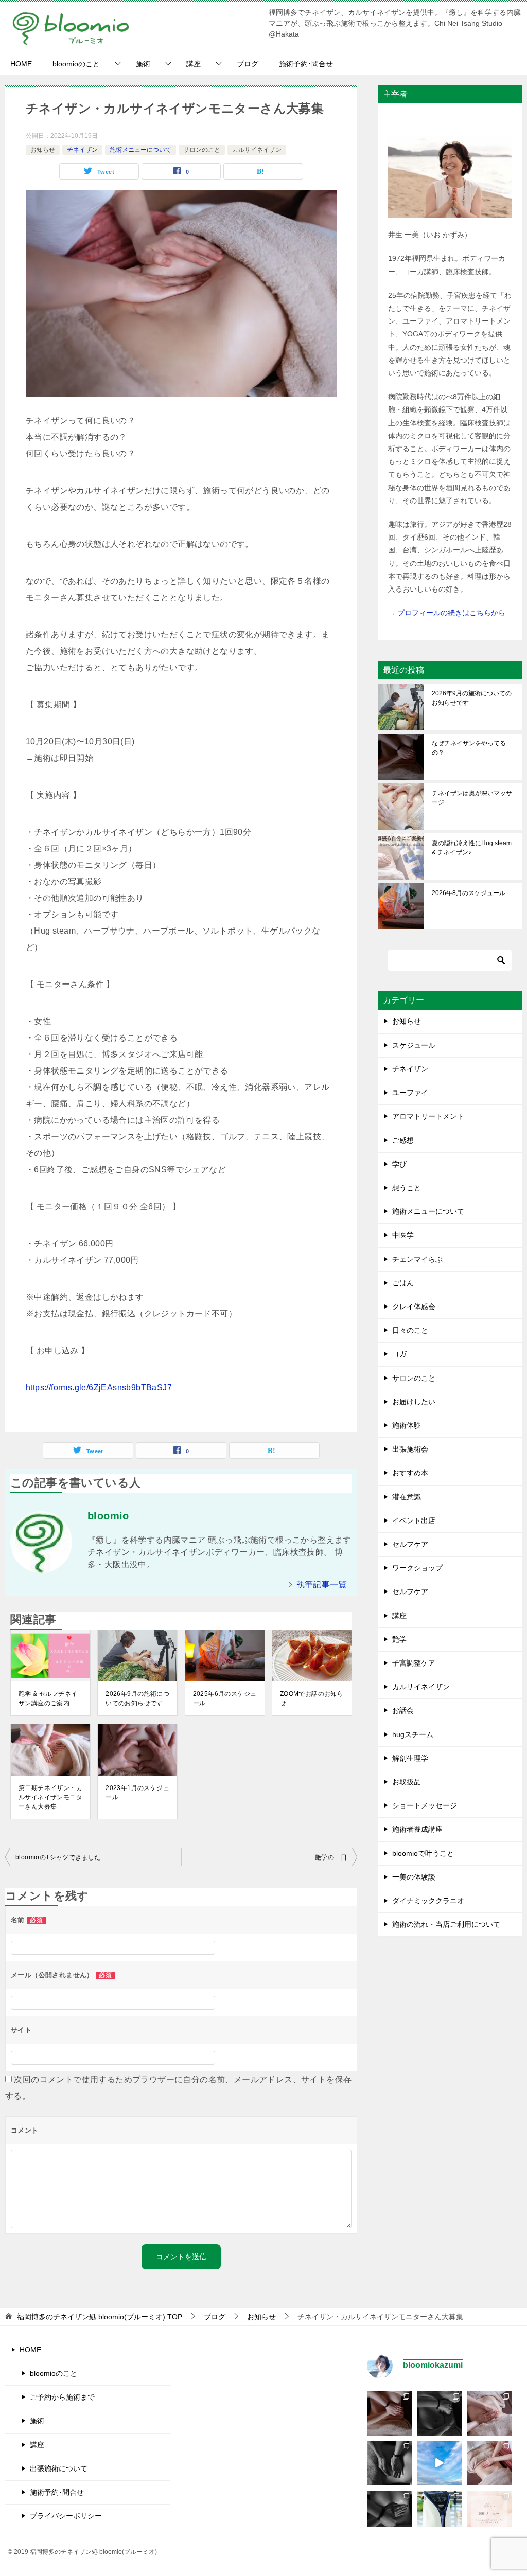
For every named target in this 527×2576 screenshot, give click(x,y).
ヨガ (399, 1354)
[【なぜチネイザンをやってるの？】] (389, 2413)
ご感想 (403, 1140)
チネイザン (82, 150)
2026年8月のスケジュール (469, 893)
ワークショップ (417, 1568)
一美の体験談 (414, 1877)
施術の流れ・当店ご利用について (446, 1924)
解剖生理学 (410, 1758)
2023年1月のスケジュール (137, 1793)
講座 (194, 64)
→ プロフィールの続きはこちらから (447, 613)
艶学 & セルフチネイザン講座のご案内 (48, 1698)
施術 (143, 64)
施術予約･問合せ (306, 64)
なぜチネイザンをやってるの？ (469, 748)
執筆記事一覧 (322, 1585)
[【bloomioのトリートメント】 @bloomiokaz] (489, 2513)
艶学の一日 (331, 1857)
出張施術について (59, 2468)
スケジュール (414, 1045)
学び (399, 1164)
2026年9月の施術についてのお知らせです (137, 1698)
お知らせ (43, 150)
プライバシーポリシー (66, 2516)
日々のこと (410, 1330)
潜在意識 (407, 1497)
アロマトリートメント (428, 1116)
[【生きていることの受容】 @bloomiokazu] (489, 2463)
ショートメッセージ (425, 1805)
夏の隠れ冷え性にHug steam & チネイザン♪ (472, 848)
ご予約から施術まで (62, 2397)
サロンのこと (202, 150)
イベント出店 (414, 1520)
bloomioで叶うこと (423, 1853)
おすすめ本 (410, 1473)
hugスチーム (413, 1734)
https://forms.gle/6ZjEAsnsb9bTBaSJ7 (99, 1388)
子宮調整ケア (414, 1663)
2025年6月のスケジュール (225, 1698)
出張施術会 (410, 1449)
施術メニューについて (140, 150)
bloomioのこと (76, 64)
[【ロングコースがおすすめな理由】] (489, 2413)
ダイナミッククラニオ (428, 1901)
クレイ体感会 (414, 1307)
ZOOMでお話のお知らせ (312, 1698)
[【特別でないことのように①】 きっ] (389, 2513)
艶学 (399, 1639)
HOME (21, 64)
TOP (100, 2317)
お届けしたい (414, 1402)
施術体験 (407, 1425)
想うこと (407, 1188)
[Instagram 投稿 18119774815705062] (439, 2463)
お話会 (403, 1710)
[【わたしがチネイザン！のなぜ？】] (389, 2463)
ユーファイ (410, 1093)
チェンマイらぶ (417, 1259)
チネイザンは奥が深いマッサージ (472, 798)
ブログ (248, 64)
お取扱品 (407, 1782)
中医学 (403, 1235)
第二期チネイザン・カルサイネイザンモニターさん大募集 (50, 1797)
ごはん (403, 1283)
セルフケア (410, 1544)
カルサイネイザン (257, 150)
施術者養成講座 (417, 1829)
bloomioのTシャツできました (58, 1857)
